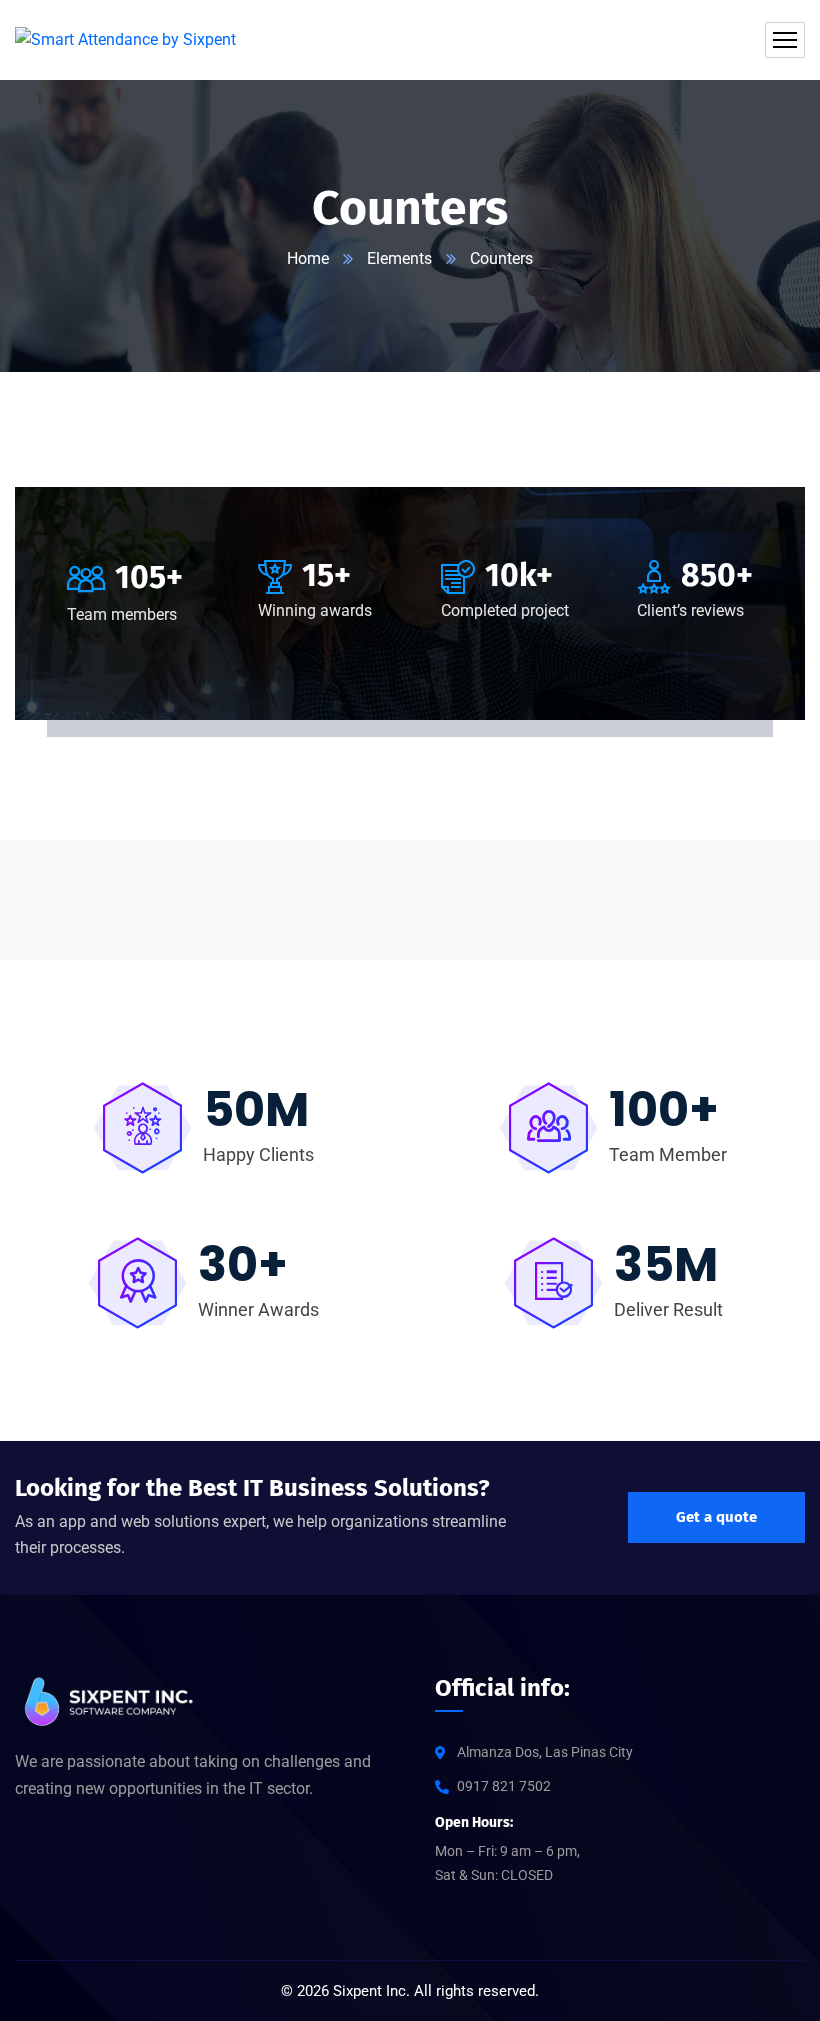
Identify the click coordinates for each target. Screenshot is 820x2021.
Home (308, 258)
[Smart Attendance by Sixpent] (125, 40)
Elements (399, 258)
